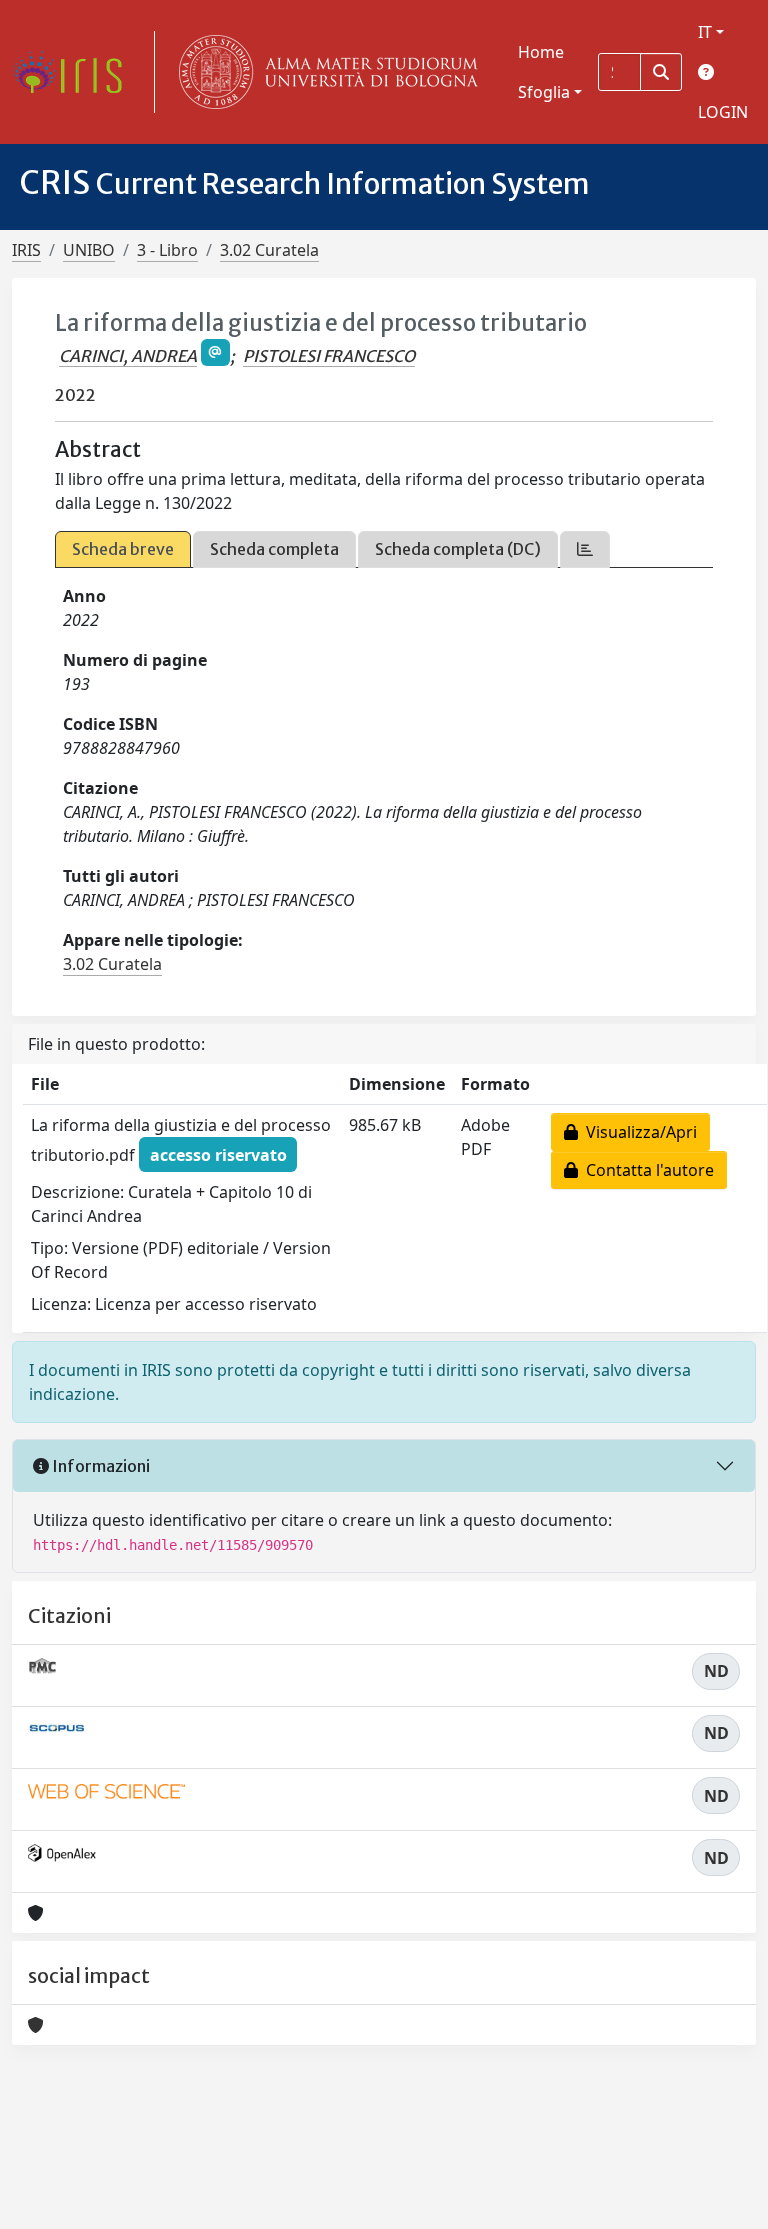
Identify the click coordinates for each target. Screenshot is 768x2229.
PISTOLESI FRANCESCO (329, 356)
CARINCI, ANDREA (128, 356)
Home (541, 52)
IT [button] (705, 32)
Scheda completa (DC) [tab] (458, 549)
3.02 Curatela (269, 250)
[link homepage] (75, 72)
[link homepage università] (324, 72)
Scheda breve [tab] (123, 549)
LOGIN (723, 112)
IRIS (26, 250)
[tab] (585, 549)
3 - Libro (167, 250)
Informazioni (99, 1466)
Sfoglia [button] (544, 92)
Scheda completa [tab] (274, 549)
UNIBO (89, 250)
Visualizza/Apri (637, 1132)
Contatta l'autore (646, 1170)
